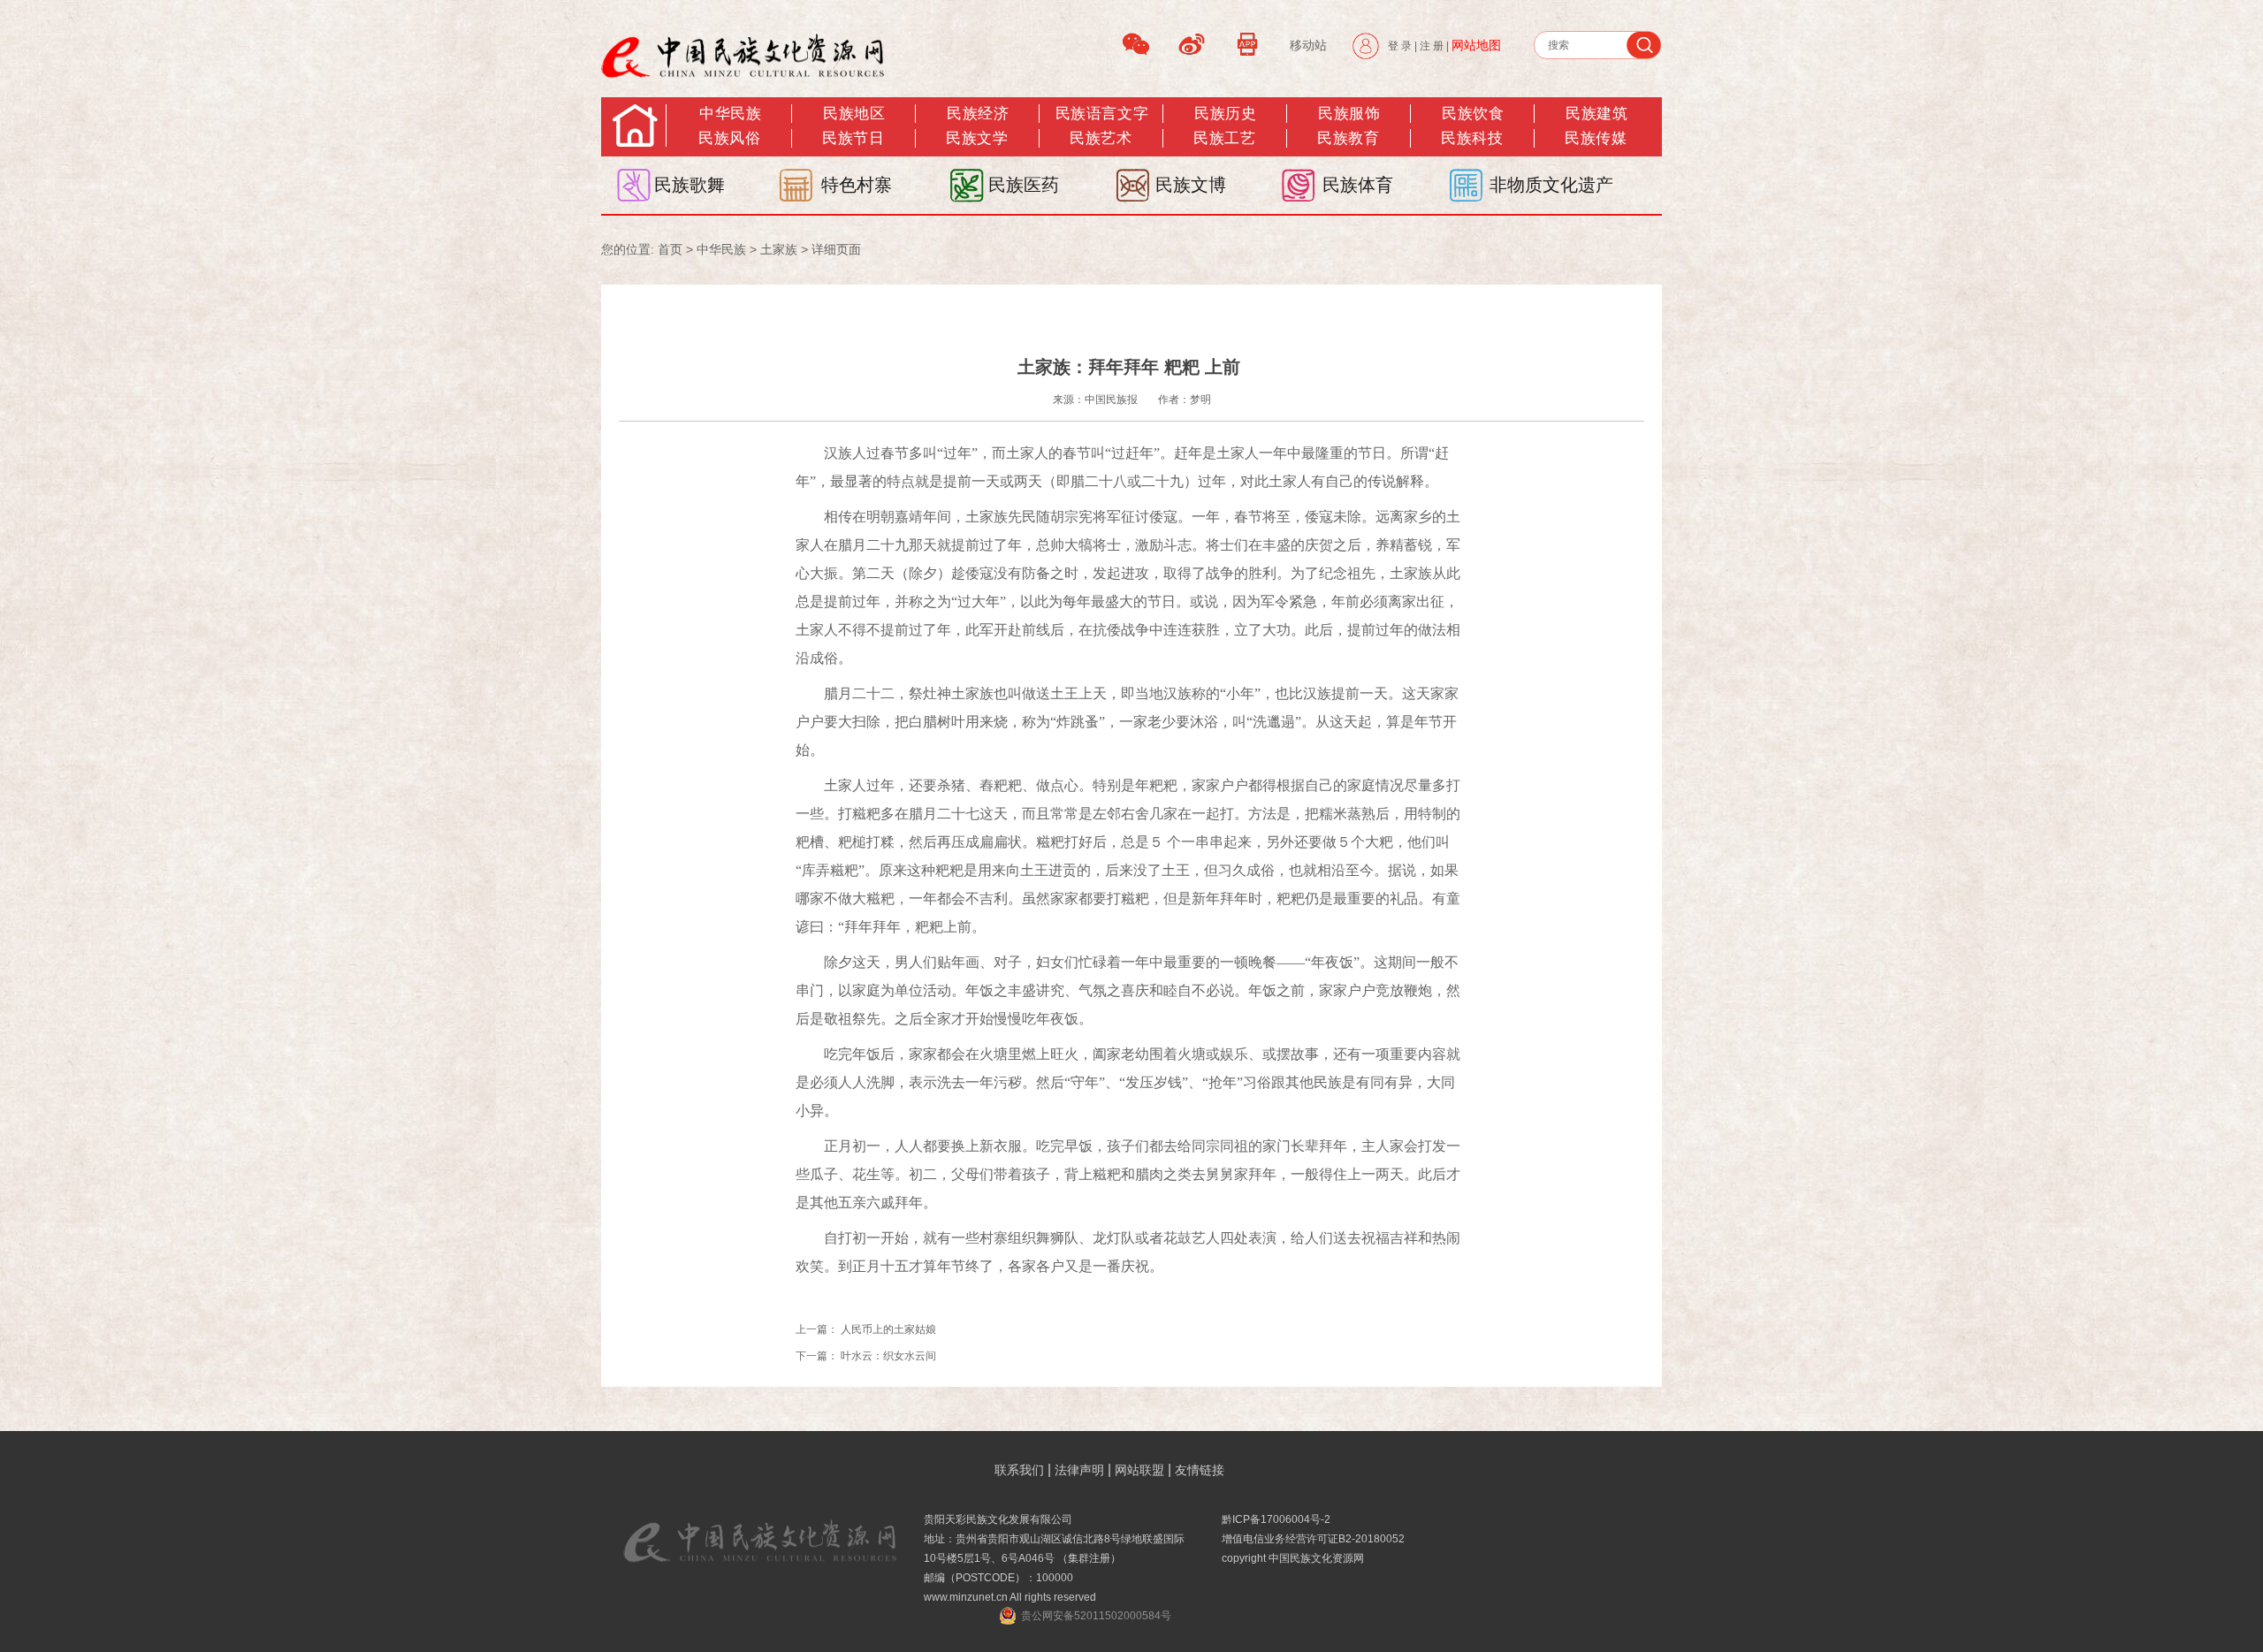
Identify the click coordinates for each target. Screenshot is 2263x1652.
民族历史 (1225, 114)
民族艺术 (1101, 138)
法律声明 (1079, 1470)
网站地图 (1476, 45)
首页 (670, 249)
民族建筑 (1596, 114)
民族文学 (977, 138)
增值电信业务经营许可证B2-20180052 (1313, 1539)
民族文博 (1191, 185)
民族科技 (1472, 138)
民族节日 (853, 138)
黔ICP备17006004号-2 (1276, 1519)
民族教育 (1348, 138)
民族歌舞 (690, 185)
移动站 (1308, 45)
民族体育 (1358, 185)
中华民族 (730, 114)
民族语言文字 (1102, 114)
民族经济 (978, 114)
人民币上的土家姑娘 (888, 1329)
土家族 (779, 249)
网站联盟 (1139, 1470)
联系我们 (1019, 1470)
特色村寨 (857, 185)
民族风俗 (729, 138)
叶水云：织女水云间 (888, 1356)
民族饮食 (1473, 114)
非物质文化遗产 (1551, 185)
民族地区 (854, 114)
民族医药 (1024, 185)
